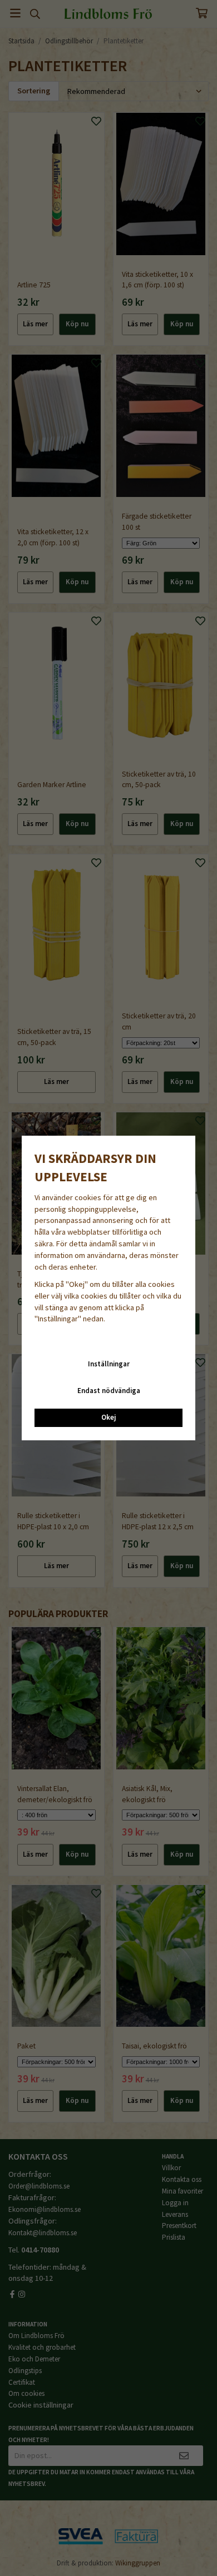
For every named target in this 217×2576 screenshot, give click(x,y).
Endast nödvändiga (109, 1391)
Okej (108, 1417)
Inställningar (109, 1364)
